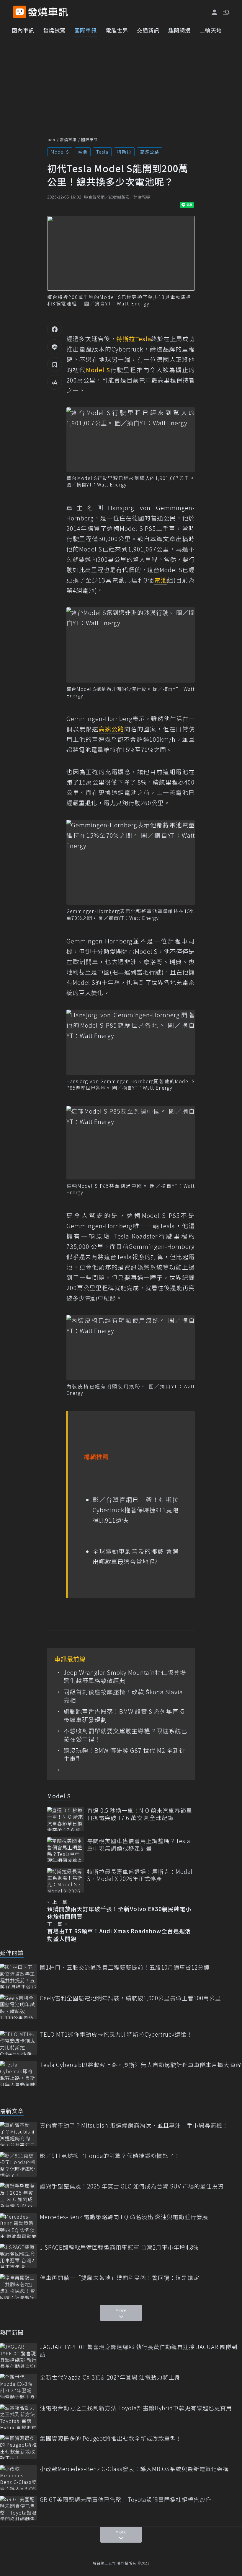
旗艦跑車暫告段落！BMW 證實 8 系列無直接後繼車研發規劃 (124, 1716)
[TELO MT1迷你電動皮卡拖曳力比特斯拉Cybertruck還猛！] (18, 2043)
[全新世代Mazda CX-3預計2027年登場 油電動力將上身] (18, 2386)
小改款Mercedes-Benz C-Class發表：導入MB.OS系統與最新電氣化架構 (134, 2469)
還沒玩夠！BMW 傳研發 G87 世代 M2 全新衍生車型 (124, 1755)
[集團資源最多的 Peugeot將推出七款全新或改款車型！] (18, 2447)
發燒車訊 (68, 140)
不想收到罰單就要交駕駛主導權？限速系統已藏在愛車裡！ (125, 1735)
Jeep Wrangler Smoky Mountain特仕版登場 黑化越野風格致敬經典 (125, 1677)
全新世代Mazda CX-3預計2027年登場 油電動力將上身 (110, 2377)
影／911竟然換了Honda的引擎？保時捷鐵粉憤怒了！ (110, 2156)
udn (51, 140)
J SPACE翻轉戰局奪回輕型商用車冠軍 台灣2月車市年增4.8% (119, 2247)
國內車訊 (23, 30)
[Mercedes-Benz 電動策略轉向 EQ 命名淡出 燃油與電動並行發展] (18, 2226)
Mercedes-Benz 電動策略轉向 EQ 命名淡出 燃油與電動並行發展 (124, 2217)
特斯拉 (124, 152)
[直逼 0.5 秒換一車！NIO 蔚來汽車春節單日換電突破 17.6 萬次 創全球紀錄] (66, 1819)
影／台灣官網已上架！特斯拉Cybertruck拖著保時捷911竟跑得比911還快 (136, 1510)
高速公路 (150, 152)
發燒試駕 (54, 30)
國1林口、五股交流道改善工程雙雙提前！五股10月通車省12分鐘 (125, 1967)
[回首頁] (48, 12)
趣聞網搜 (179, 30)
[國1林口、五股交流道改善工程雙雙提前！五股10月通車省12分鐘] (18, 1976)
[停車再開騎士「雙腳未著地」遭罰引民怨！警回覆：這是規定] (18, 2286)
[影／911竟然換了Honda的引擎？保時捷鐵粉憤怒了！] (18, 2164)
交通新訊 (148, 30)
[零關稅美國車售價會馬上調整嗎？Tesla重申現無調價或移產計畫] (66, 1850)
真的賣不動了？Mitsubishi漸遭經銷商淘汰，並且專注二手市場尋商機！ (134, 2125)
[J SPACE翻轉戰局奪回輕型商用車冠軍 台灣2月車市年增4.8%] (18, 2256)
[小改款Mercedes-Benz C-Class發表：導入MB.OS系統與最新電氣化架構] (18, 2477)
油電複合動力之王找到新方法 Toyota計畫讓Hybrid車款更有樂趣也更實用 (136, 2408)
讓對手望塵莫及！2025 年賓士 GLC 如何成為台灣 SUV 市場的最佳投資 (132, 2186)
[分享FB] (55, 329)
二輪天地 (211, 30)
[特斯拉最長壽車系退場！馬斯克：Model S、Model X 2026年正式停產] (66, 1880)
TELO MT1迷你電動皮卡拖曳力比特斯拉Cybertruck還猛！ (116, 2034)
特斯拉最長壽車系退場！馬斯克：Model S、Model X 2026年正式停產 (140, 1875)
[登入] (215, 12)
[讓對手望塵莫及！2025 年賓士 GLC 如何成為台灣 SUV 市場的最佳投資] (18, 2195)
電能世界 (117, 30)
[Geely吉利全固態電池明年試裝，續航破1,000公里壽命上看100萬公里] (18, 2007)
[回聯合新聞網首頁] (20, 12)
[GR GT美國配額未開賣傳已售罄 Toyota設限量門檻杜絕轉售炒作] (18, 2508)
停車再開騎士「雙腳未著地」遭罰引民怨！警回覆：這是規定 (120, 2278)
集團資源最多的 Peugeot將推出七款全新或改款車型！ (111, 2439)
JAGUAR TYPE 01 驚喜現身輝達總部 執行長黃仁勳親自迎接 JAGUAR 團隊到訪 (139, 2350)
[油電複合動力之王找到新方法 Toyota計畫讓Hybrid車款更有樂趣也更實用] (18, 2417)
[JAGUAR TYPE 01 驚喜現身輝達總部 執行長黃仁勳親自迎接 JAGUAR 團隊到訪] (18, 2355)
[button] (226, 12)
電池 (83, 152)
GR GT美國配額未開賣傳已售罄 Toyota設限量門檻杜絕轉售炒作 (126, 2500)
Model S (60, 152)
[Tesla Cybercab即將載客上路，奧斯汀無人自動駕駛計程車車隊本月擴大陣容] (18, 2073)
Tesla (102, 152)
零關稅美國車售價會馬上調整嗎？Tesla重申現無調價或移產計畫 (139, 1844)
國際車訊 (86, 30)
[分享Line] (55, 347)
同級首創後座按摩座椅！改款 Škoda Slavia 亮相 (123, 1696)
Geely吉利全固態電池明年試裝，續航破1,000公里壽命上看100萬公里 (130, 1998)
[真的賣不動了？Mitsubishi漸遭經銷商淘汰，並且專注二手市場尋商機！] (18, 2134)
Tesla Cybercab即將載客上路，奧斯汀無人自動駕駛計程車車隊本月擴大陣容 (140, 2065)
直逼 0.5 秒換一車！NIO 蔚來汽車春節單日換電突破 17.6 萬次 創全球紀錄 (140, 1814)
